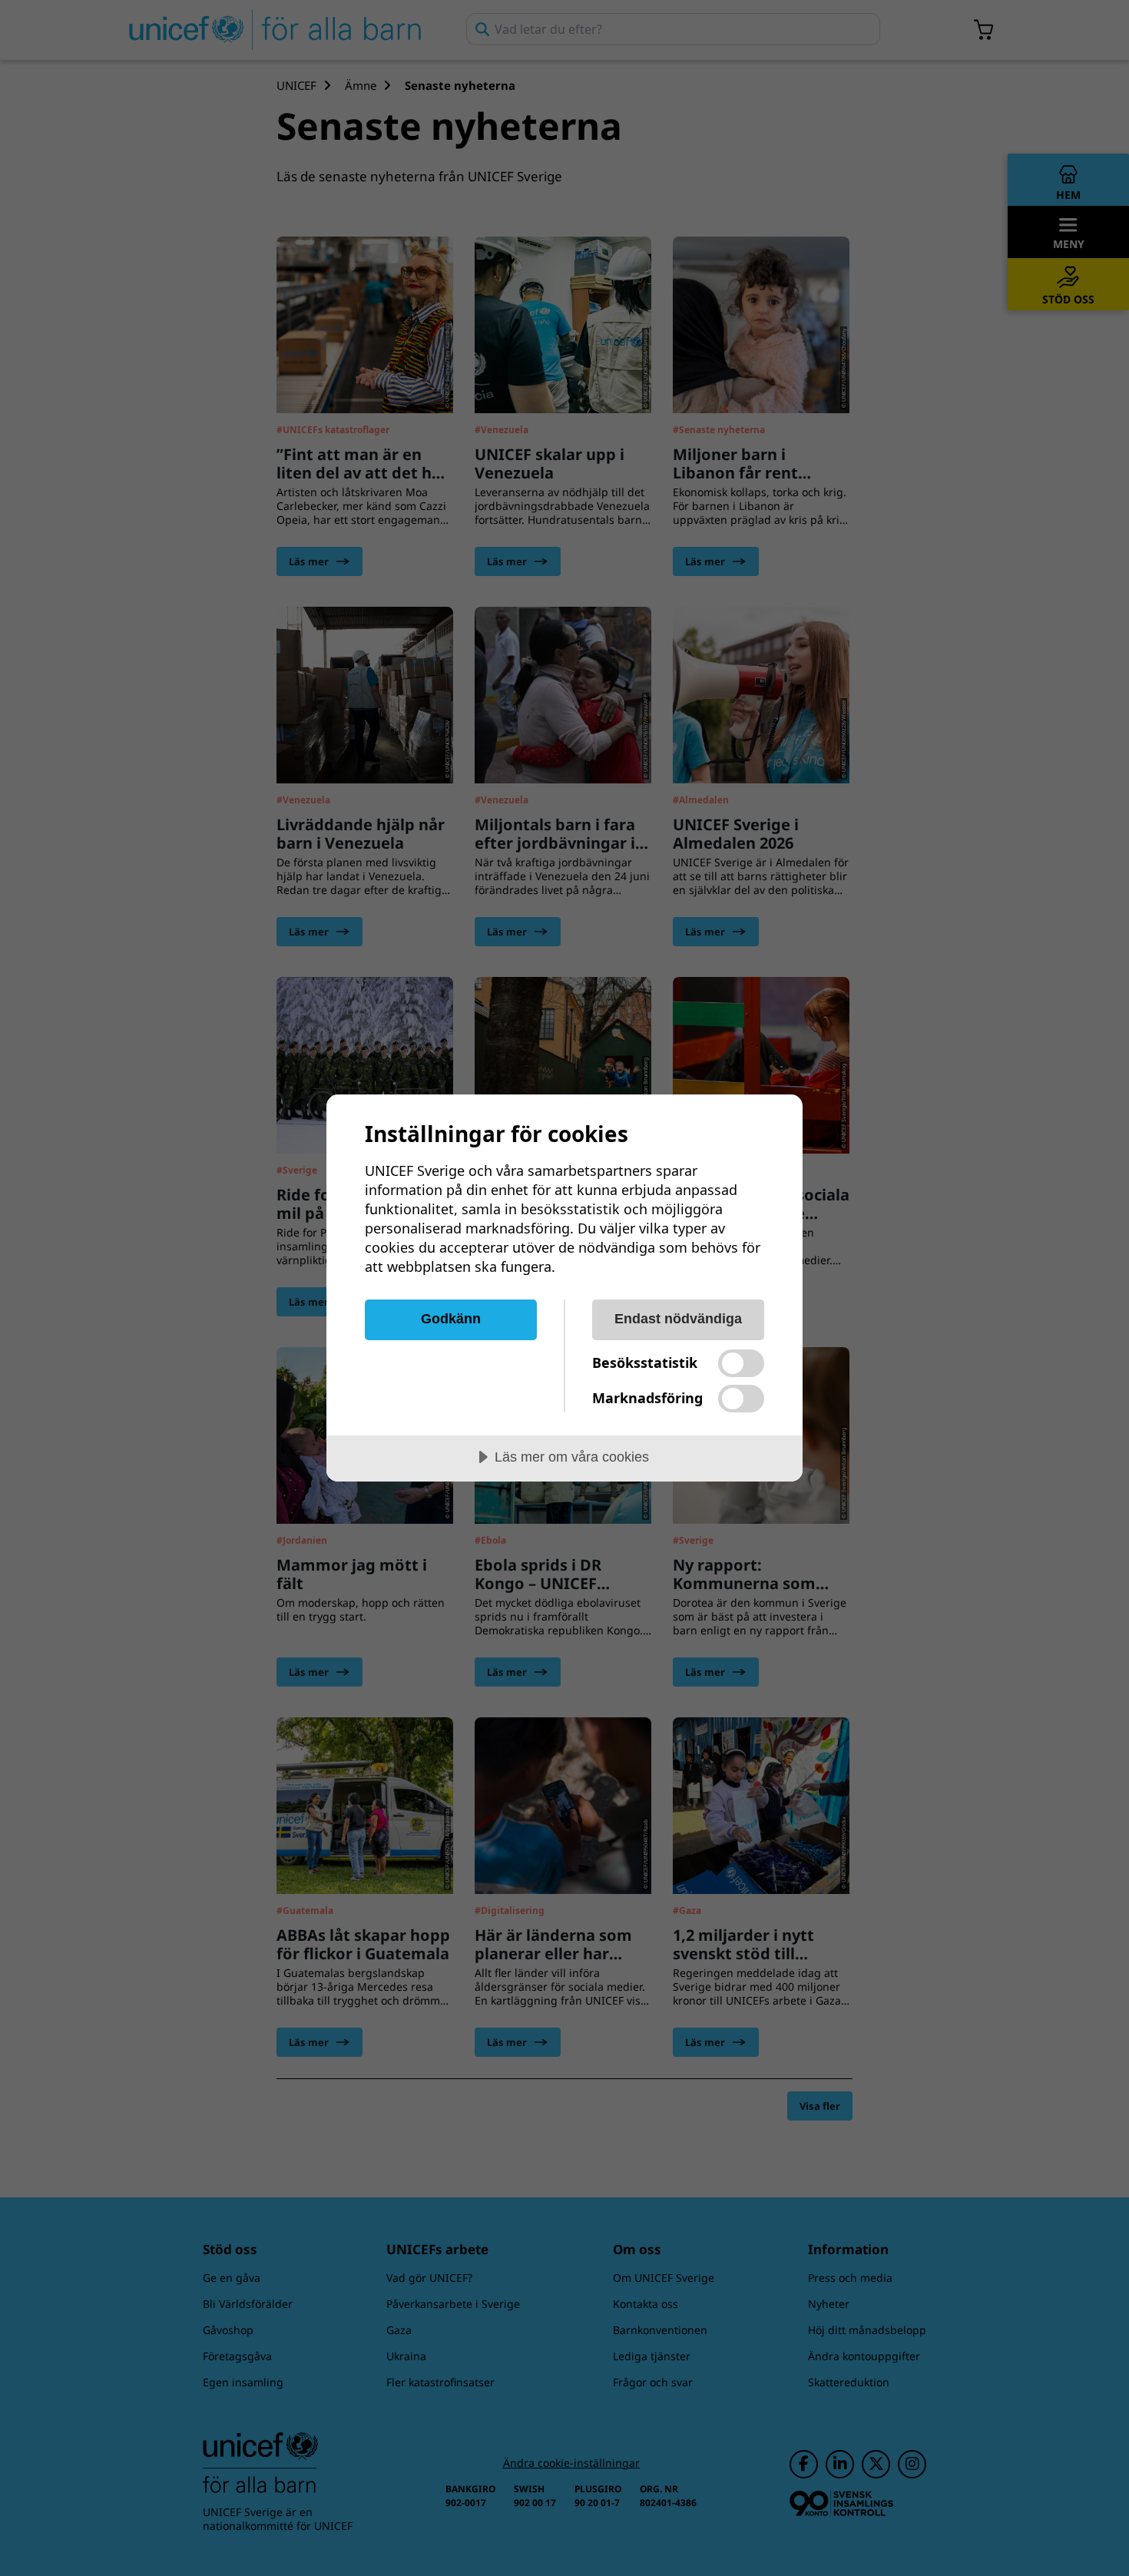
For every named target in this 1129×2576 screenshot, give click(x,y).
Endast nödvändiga (678, 1319)
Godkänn (451, 1319)
